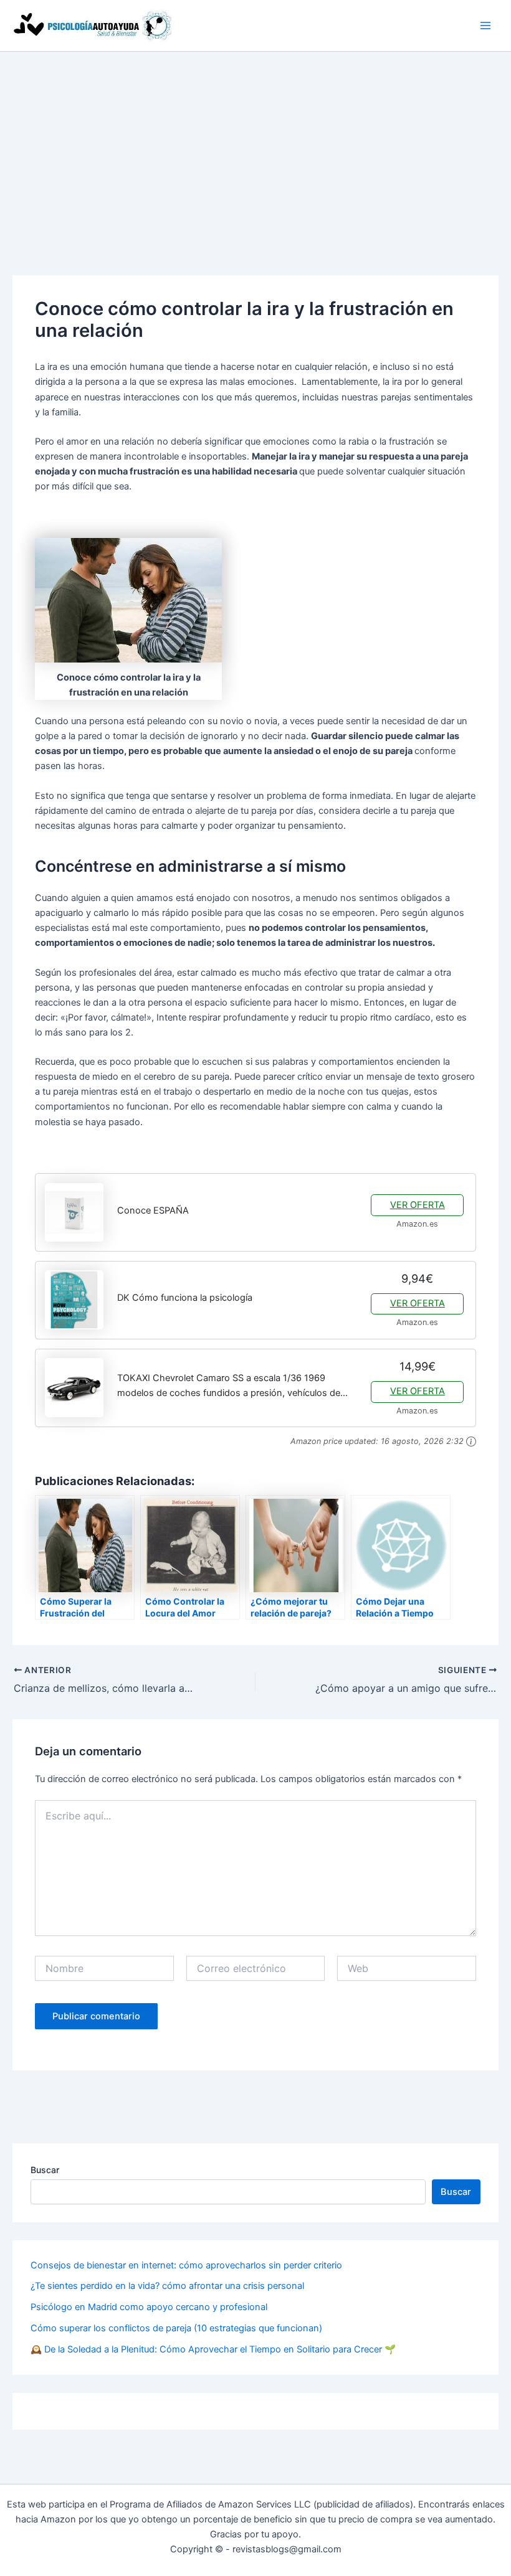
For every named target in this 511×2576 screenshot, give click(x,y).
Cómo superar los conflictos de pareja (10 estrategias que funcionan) (176, 2328)
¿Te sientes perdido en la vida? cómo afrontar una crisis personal (167, 2286)
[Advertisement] (255, 145)
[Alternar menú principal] (485, 26)
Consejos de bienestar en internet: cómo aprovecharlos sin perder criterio (186, 2265)
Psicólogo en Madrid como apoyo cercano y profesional (149, 2307)
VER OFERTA (418, 1205)
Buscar (45, 2170)
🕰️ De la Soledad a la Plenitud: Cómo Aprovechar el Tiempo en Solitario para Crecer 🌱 (213, 2349)
